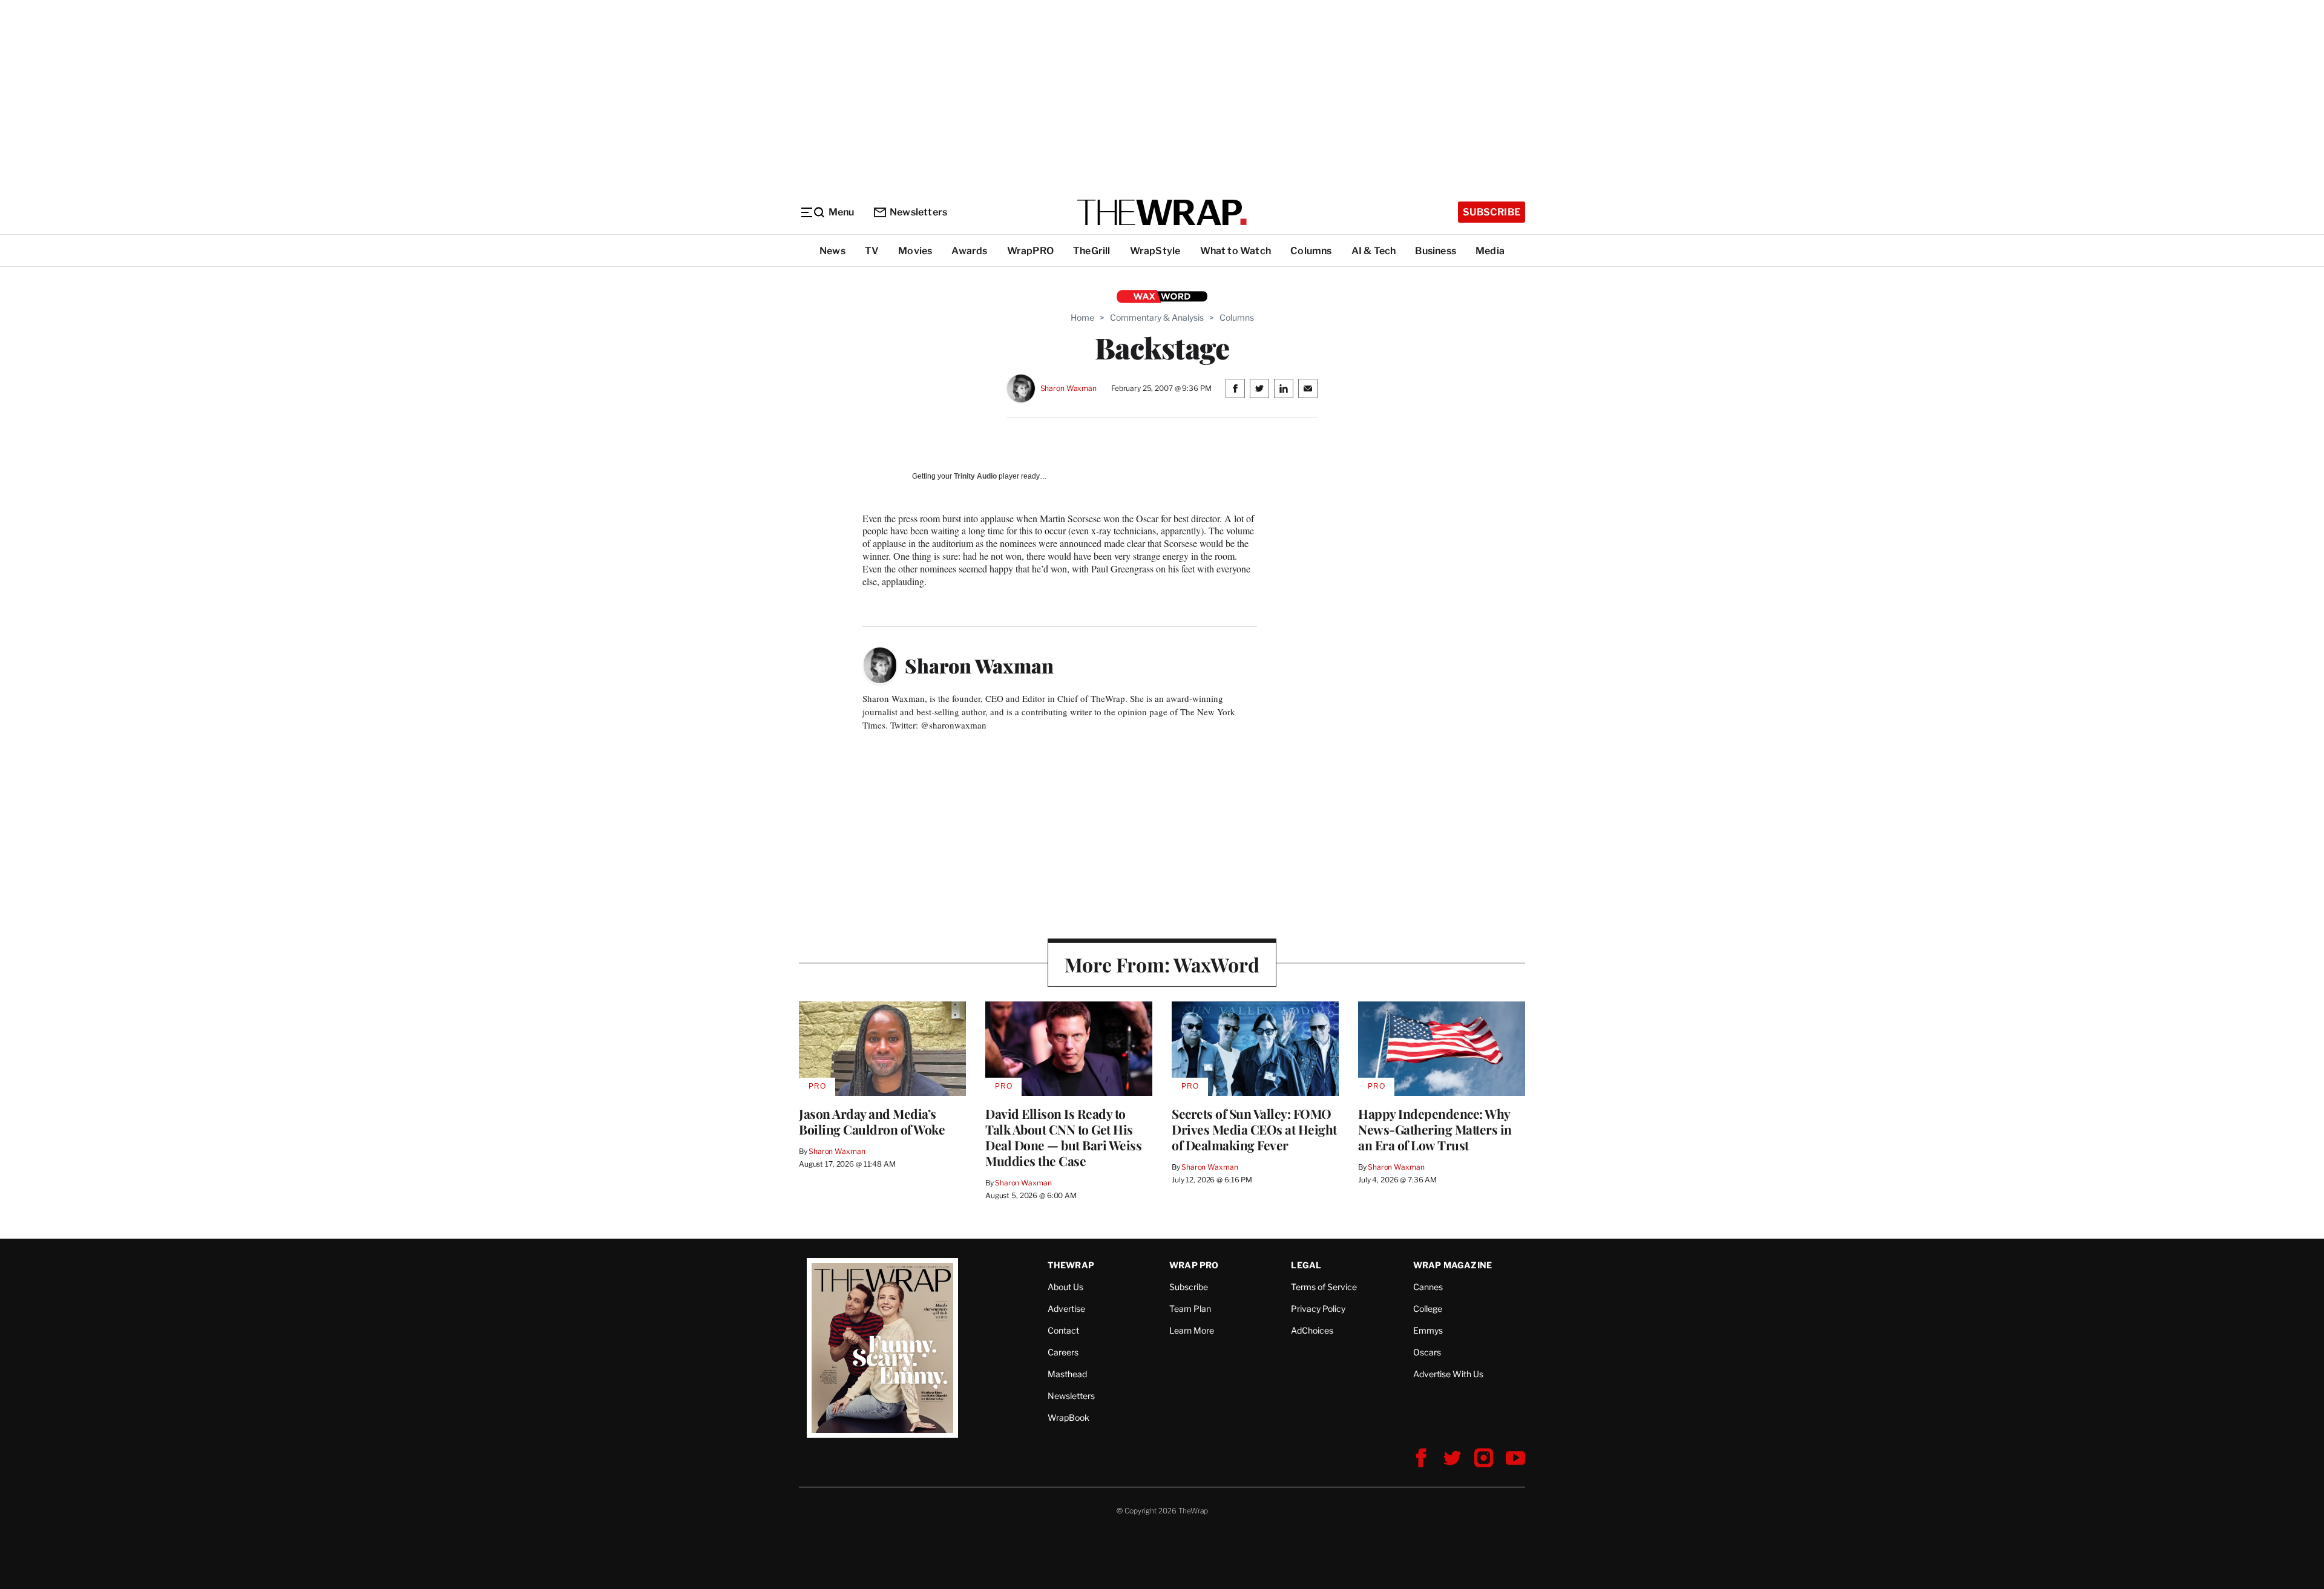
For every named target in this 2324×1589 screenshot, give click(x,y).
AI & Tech (1374, 251)
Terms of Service (1324, 1287)
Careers (1063, 1352)
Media (1490, 251)
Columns (1311, 251)
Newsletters (918, 212)
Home (1082, 317)
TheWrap (1071, 1265)
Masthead (1067, 1374)
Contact (1063, 1330)
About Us (1065, 1287)
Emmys (1428, 1330)
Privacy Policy (1318, 1309)
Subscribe (1492, 212)
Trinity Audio (975, 476)
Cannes (1428, 1287)
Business (1436, 251)
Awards (969, 251)
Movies (915, 251)
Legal (1306, 1265)
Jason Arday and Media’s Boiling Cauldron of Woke (873, 1121)
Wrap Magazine (1453, 1265)
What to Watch (1236, 251)
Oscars (1427, 1352)
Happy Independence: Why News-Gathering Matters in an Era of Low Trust (1435, 1129)
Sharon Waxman (1068, 388)
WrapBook (1068, 1417)
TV (872, 251)
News (832, 251)
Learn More (1192, 1330)
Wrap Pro (1194, 1265)
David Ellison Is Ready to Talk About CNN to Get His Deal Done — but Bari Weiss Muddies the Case (1063, 1137)
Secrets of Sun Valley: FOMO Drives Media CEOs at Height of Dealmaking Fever (1254, 1129)
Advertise (1066, 1309)
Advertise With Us (1448, 1374)
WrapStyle (1155, 251)
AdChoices (1312, 1330)
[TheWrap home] (1162, 212)
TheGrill (1092, 251)
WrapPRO (1030, 251)
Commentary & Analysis (1157, 317)
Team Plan (1190, 1309)
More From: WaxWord (1162, 964)
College (1428, 1309)
